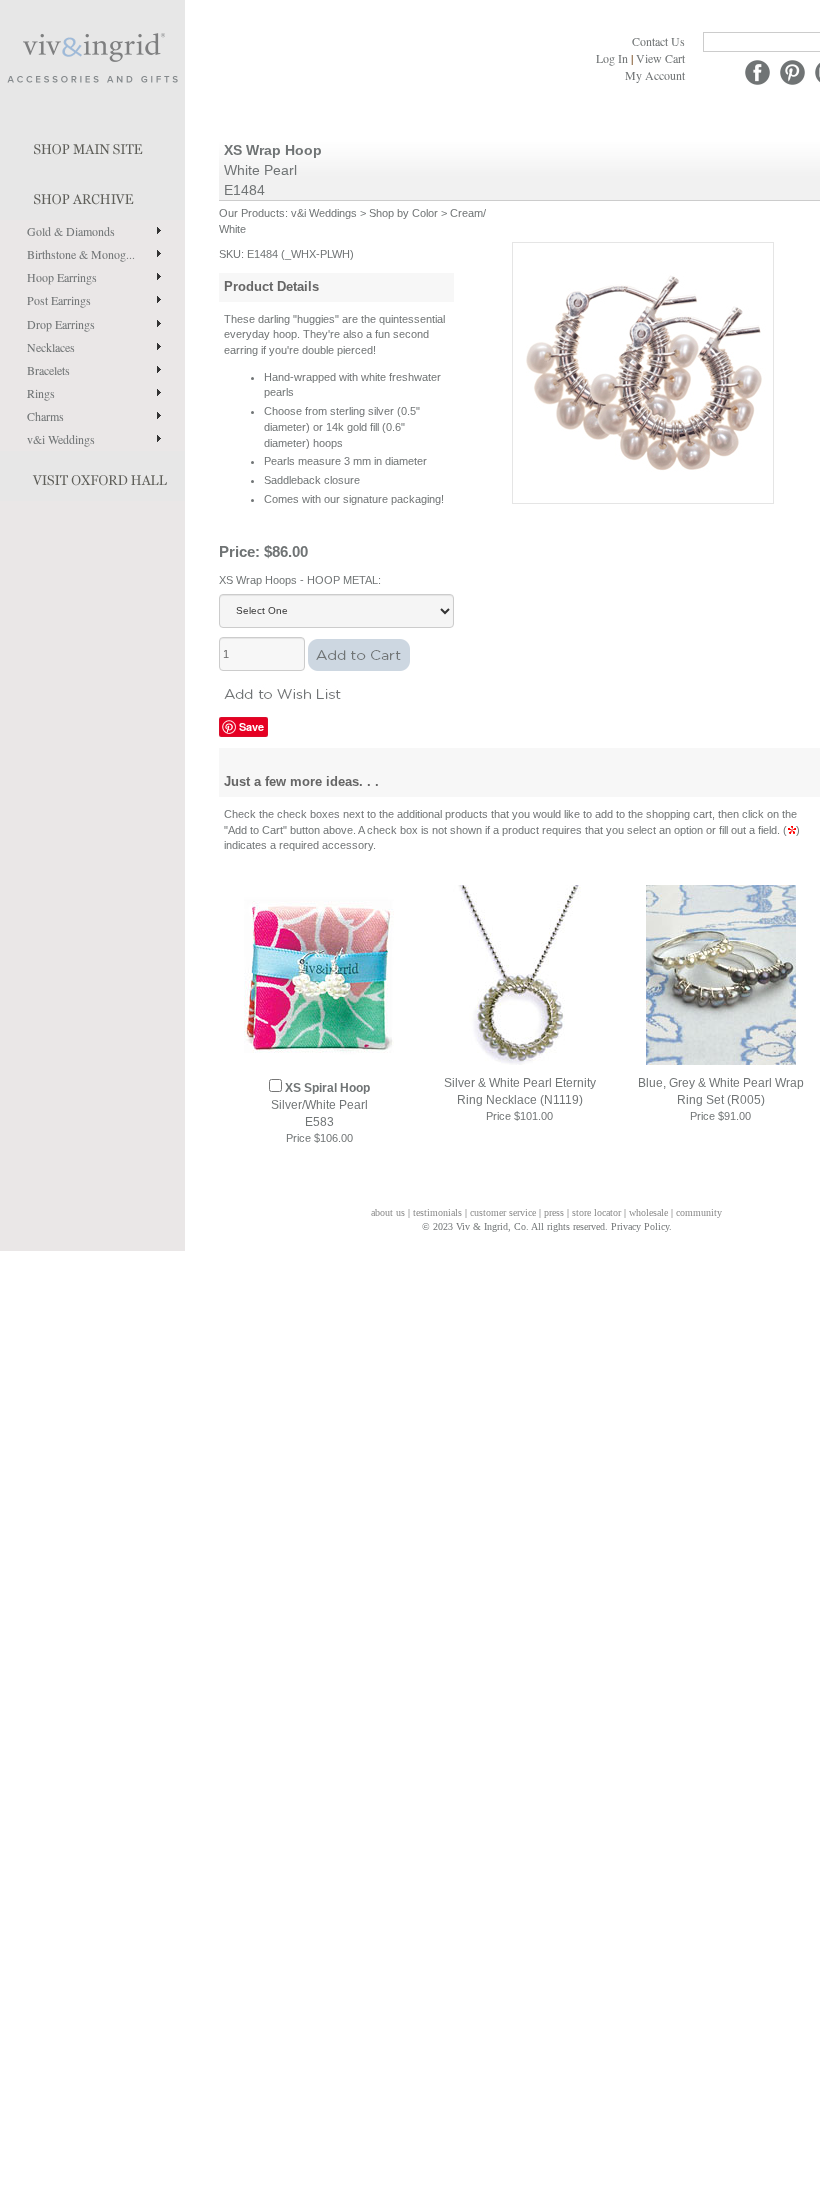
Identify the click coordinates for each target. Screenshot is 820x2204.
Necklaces (51, 347)
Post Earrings (59, 300)
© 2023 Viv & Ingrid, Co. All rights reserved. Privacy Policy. (547, 1226)
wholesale (648, 1212)
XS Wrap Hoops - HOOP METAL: (300, 580)
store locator (596, 1212)
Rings (41, 393)
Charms (45, 416)
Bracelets (48, 370)
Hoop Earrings (62, 277)
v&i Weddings (61, 439)
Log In (612, 58)
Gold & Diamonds (71, 231)
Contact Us (658, 41)
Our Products (252, 213)
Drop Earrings (61, 324)
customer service (503, 1212)
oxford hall (92, 476)
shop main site (92, 145)
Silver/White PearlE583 (320, 1105)
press (554, 1212)
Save (251, 726)
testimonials (437, 1212)
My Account (655, 75)
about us (388, 1212)
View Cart (660, 58)
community (699, 1212)
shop (92, 195)
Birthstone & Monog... (81, 254)
